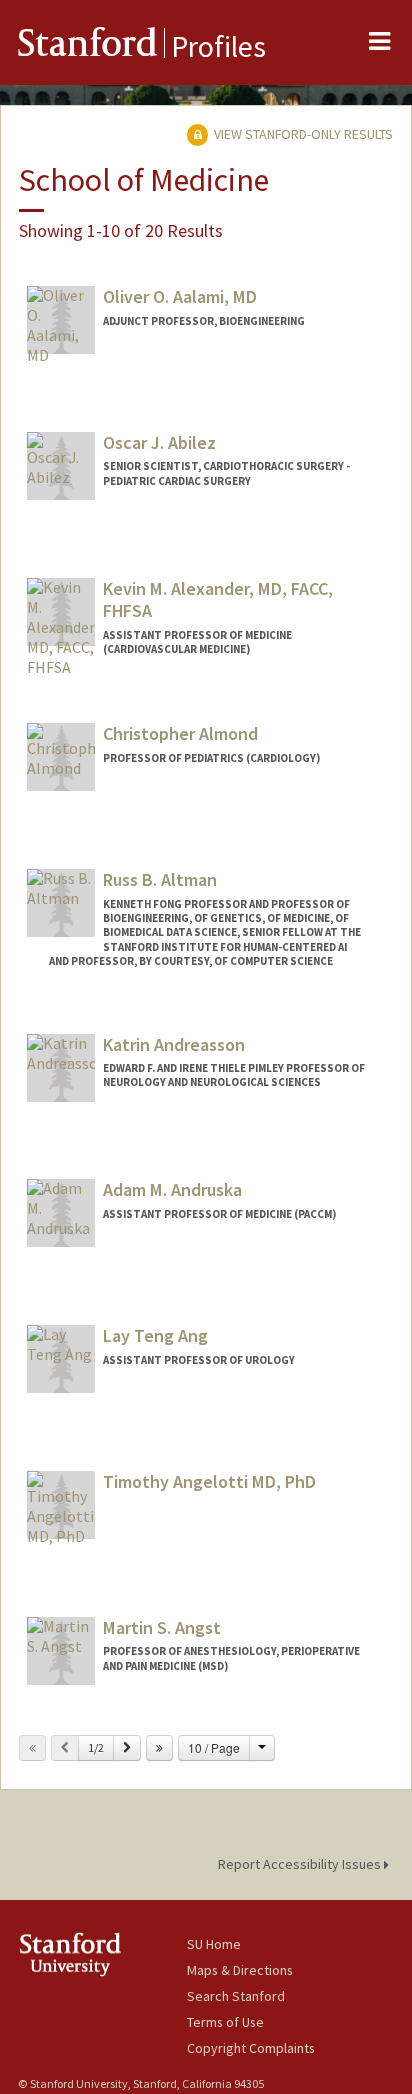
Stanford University (102, 1954)
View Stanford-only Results (302, 134)
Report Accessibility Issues (301, 1864)
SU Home (214, 1944)
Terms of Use (225, 2022)
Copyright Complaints (251, 2048)
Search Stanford (236, 1996)
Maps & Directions (240, 1970)
